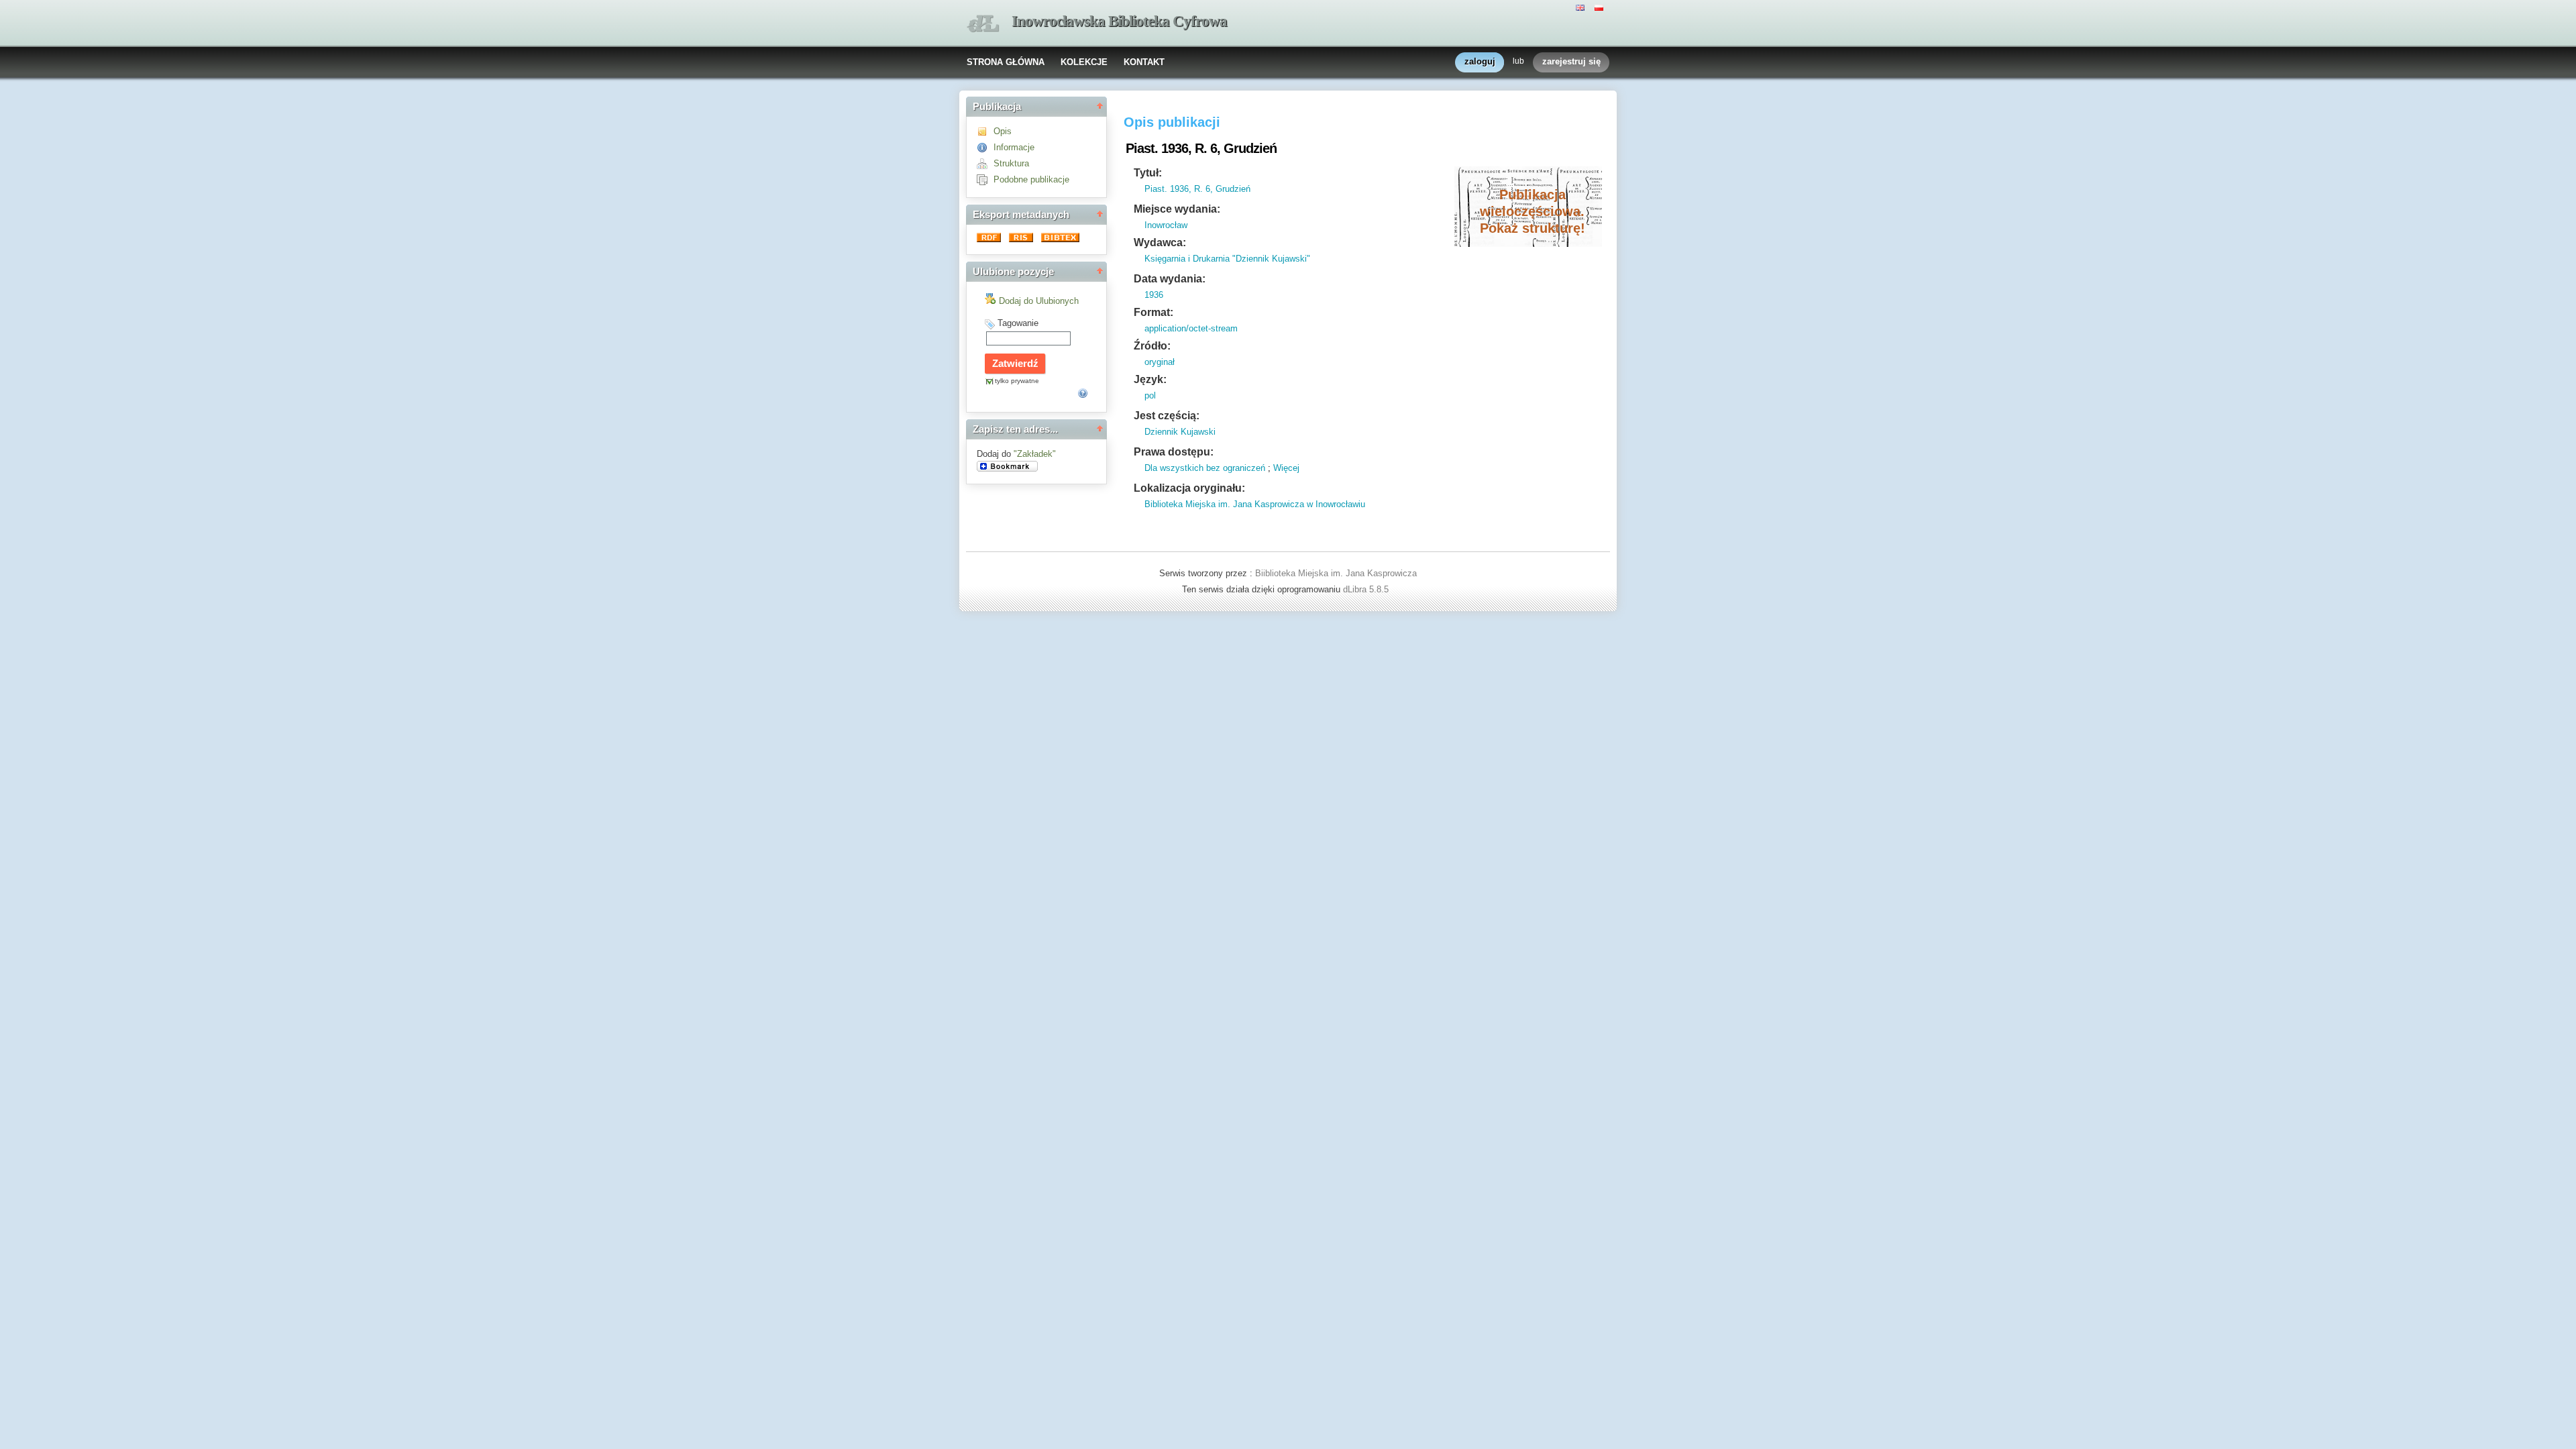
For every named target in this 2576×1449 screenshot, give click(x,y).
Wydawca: (1160, 243)
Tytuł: (1148, 173)
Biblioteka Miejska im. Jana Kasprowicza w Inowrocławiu (1255, 504)
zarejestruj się (1571, 61)
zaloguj (1480, 61)
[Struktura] (985, 163)
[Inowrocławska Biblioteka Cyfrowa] (983, 24)
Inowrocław (1166, 225)
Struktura (1011, 163)
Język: (1150, 379)
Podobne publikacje (1031, 179)
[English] (1582, 7)
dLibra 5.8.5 (1367, 589)
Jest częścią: (1167, 416)
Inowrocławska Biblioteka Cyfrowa (1119, 21)
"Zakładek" (1035, 454)
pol (1150, 395)
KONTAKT (1144, 62)
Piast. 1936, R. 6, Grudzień (1197, 189)
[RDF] (990, 239)
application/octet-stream (1191, 328)
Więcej (1286, 468)
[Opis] (985, 131)
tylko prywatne (1017, 381)
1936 (1154, 295)
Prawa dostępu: (1174, 452)
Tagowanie (1018, 323)
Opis (1003, 131)
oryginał (1160, 362)
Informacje (1014, 147)
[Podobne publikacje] (985, 179)
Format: (1153, 312)
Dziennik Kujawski (1180, 432)
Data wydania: (1170, 279)
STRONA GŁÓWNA (1006, 62)
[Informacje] (985, 147)
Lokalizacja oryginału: (1189, 488)
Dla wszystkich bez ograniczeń (1205, 468)
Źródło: (1152, 346)
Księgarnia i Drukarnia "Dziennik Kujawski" (1227, 259)
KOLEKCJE (1084, 62)
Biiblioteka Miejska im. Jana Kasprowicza (1336, 573)
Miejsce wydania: (1177, 209)
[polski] (1601, 7)
